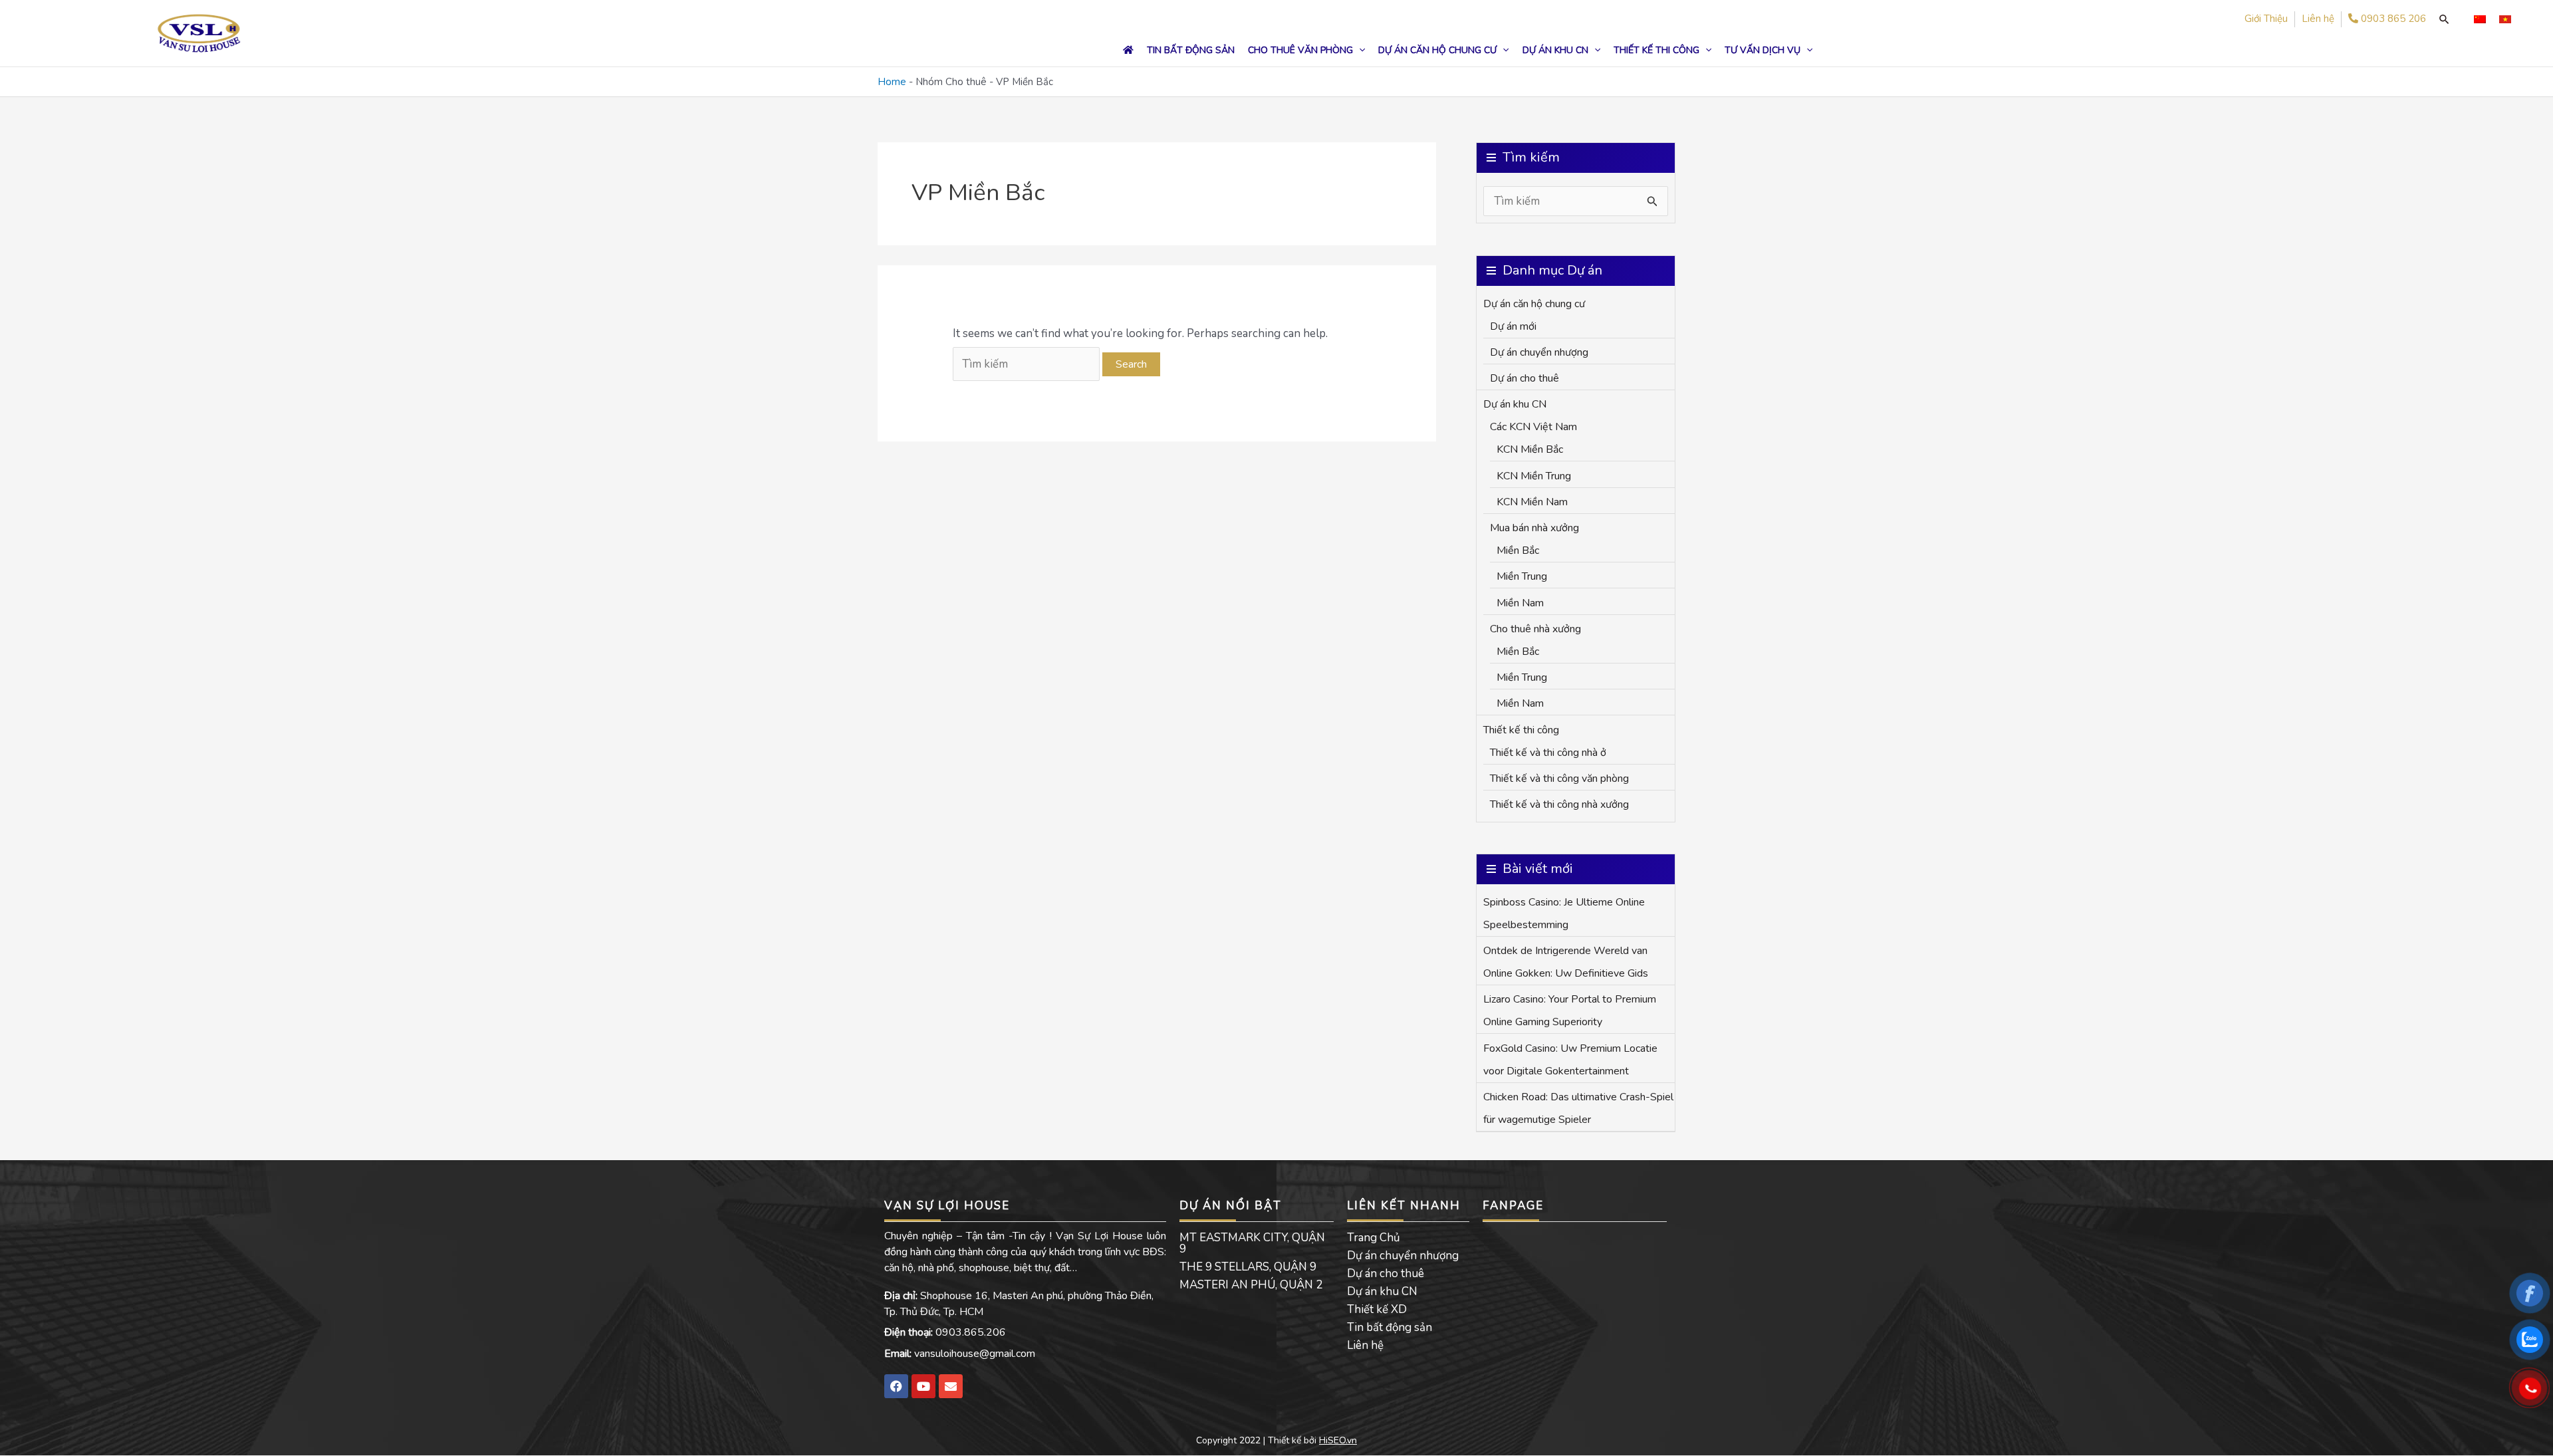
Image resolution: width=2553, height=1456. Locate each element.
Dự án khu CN (1515, 404)
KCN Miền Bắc (1530, 449)
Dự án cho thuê (1524, 378)
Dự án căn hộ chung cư (1534, 304)
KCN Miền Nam (1532, 502)
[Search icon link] (2444, 19)
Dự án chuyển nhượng (1539, 352)
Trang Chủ (1374, 1238)
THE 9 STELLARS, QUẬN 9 (1248, 1267)
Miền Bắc (1518, 550)
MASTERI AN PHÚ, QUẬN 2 (1251, 1285)
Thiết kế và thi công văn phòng (1559, 779)
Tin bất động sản (1390, 1327)
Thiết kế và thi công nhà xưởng (1559, 804)
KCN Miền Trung (1534, 476)
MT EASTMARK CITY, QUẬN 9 (1252, 1243)
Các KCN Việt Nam (1533, 427)
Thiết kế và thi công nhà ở (1548, 753)
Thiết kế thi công (1521, 730)
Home (892, 82)
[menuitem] (2480, 19)
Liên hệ (1365, 1345)
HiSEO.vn (1338, 1440)
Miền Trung (1522, 576)
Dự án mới (1513, 326)
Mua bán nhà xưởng (1534, 528)
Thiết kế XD (1377, 1309)
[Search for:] (1028, 364)
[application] (1359, 50)
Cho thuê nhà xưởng (1535, 629)
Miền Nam (1520, 603)
